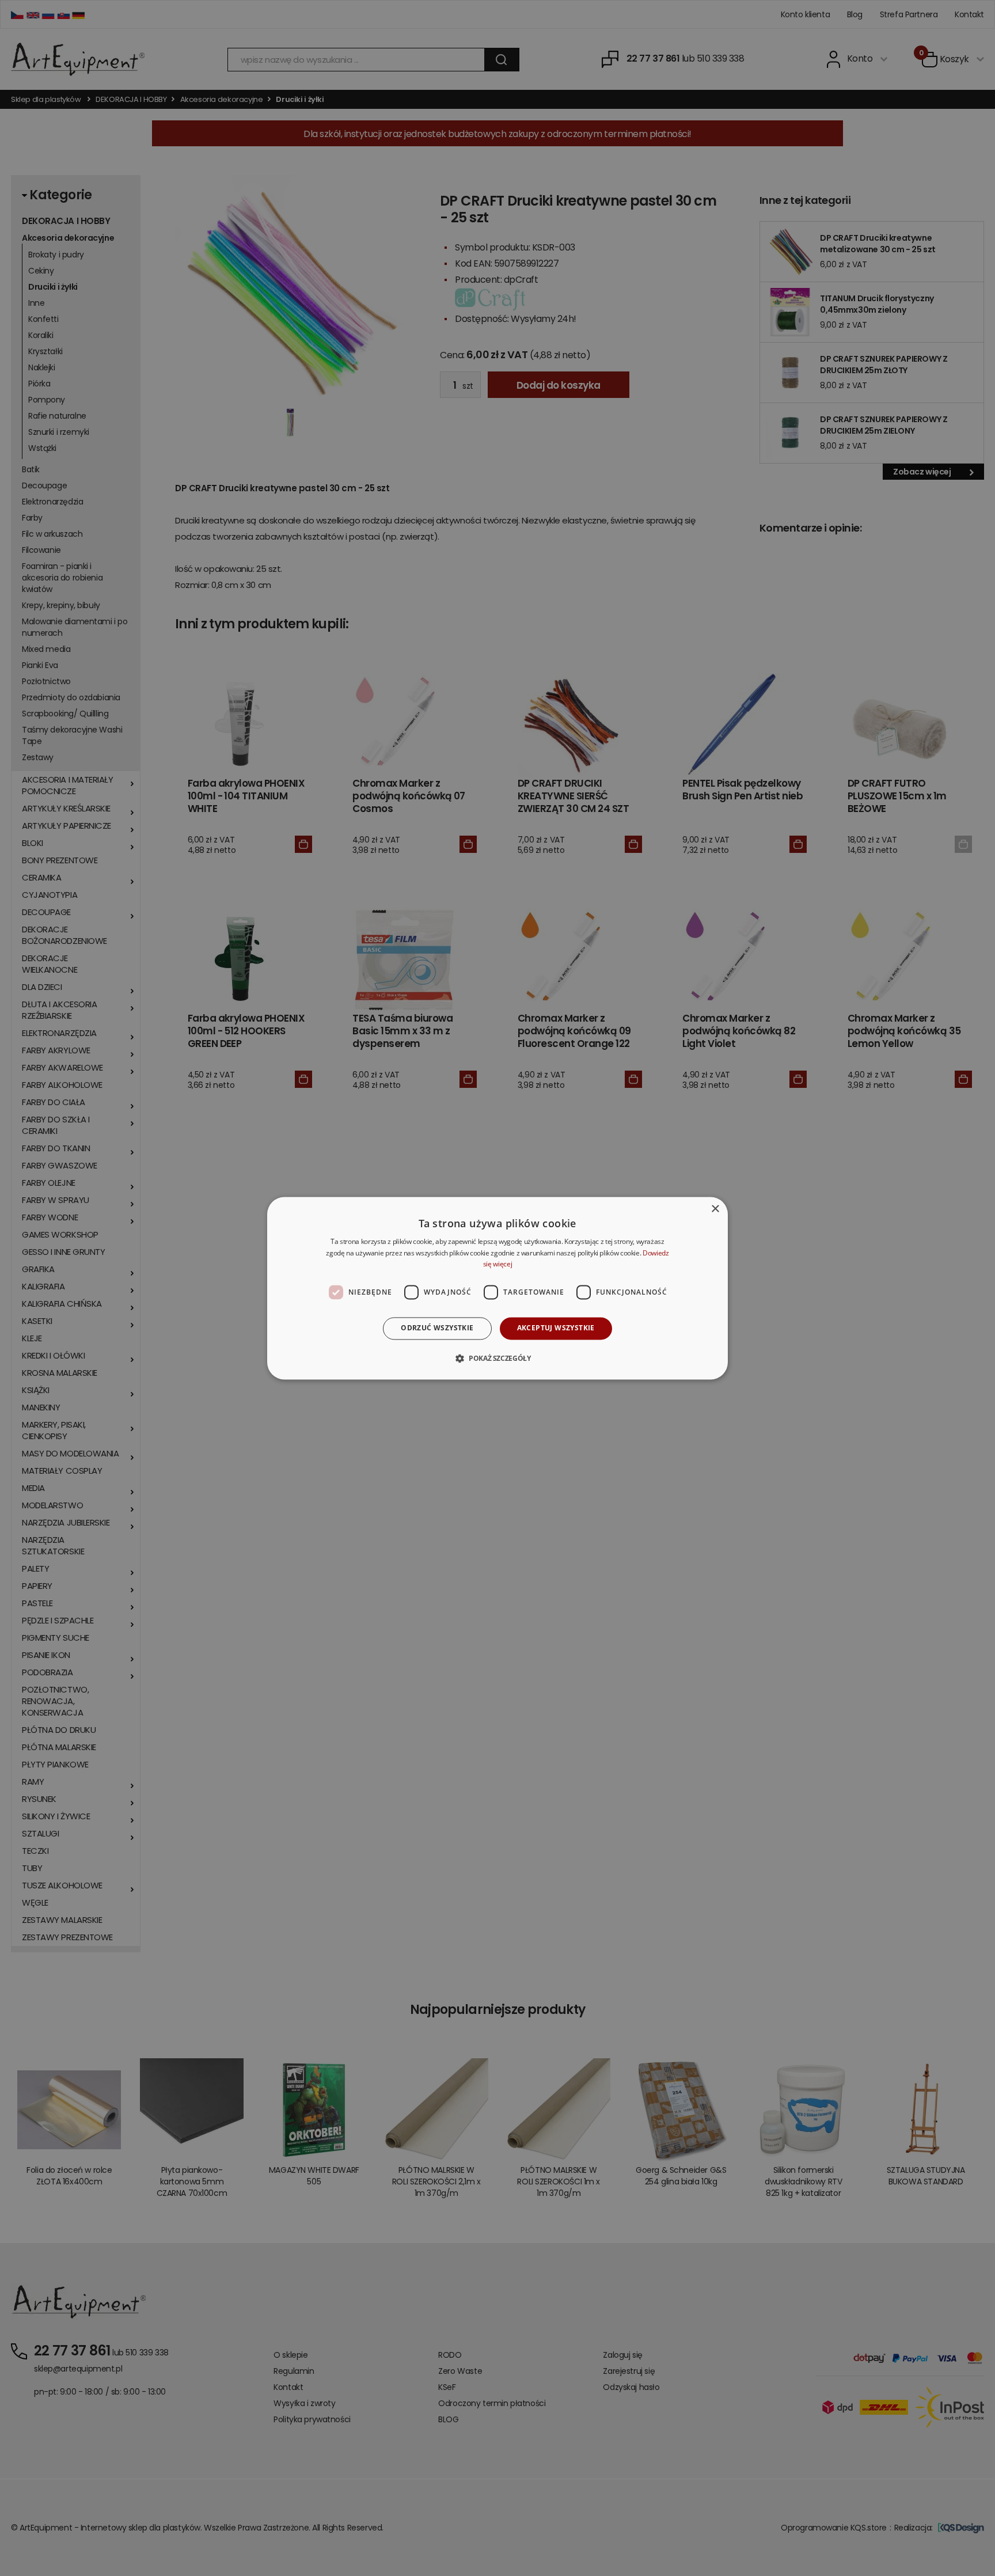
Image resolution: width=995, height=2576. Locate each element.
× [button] (715, 1209)
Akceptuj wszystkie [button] (556, 1328)
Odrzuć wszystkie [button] (437, 1328)
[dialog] (498, 1288)
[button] (497, 1358)
